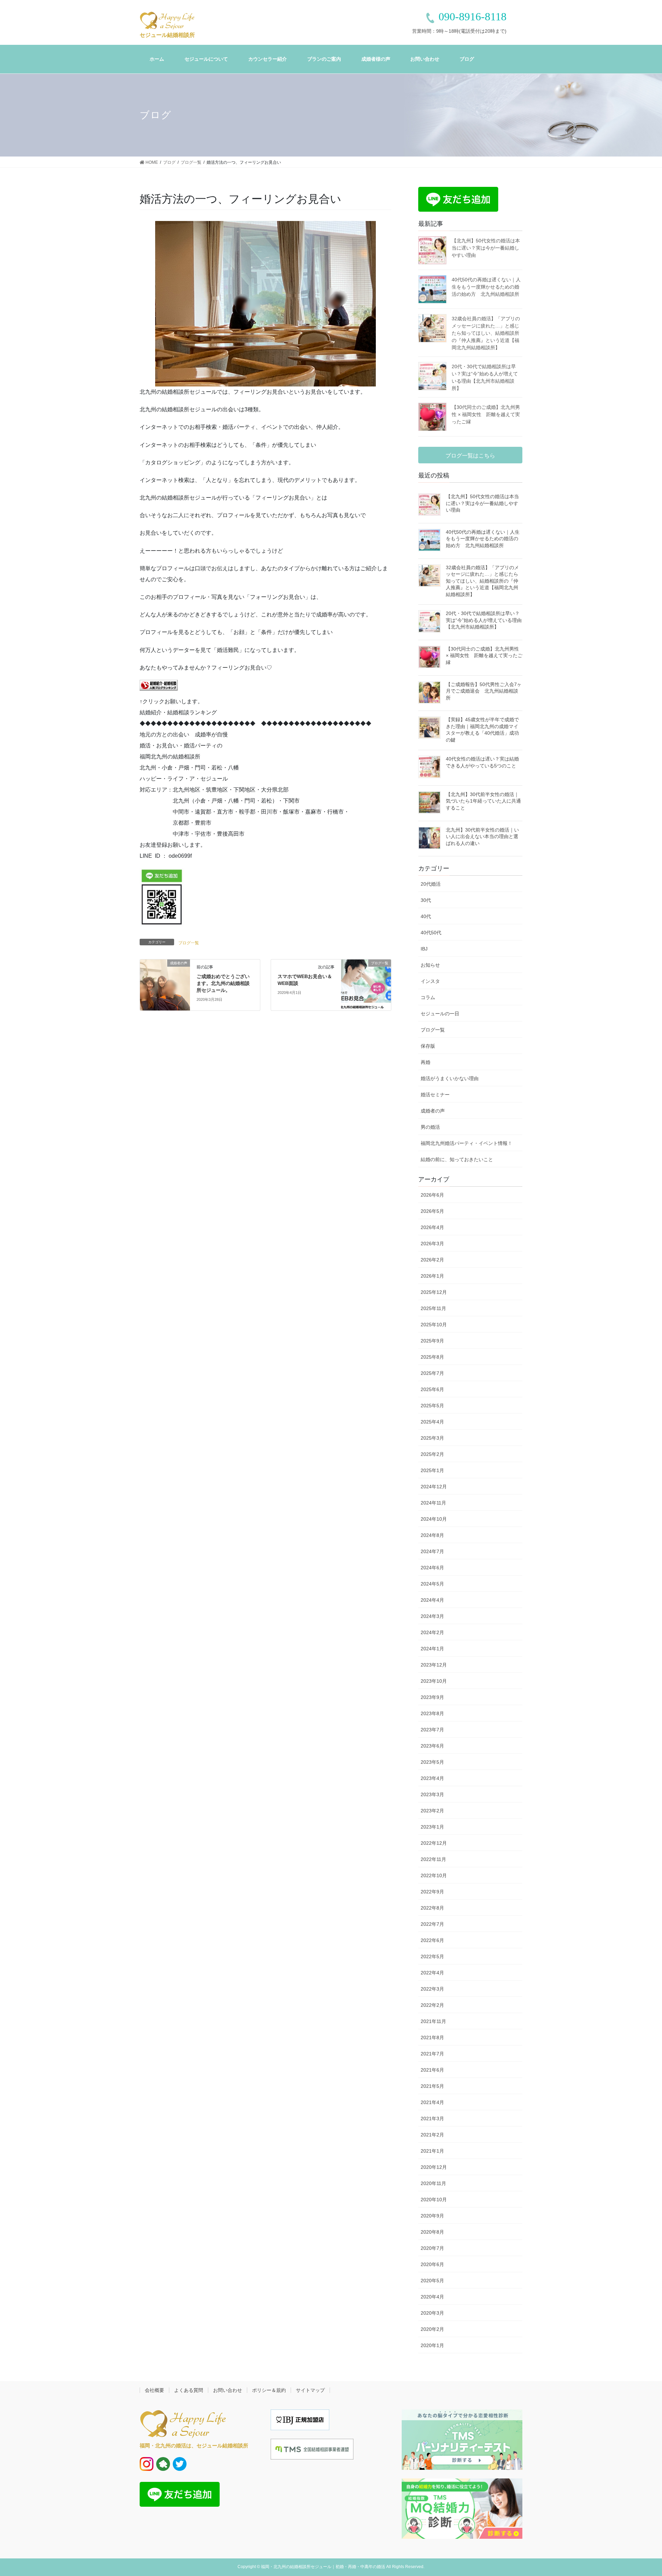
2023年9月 (432, 1697)
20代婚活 (431, 884)
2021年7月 (432, 2054)
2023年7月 (432, 1730)
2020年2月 (432, 2329)
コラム (428, 997)
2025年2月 (432, 1454)
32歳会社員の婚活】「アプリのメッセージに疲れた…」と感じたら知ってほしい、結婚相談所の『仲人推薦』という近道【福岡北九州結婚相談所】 (486, 333)
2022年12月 (434, 1843)
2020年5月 (432, 2281)
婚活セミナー (435, 1095)
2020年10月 (434, 2200)
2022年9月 (432, 1892)
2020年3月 (432, 2313)
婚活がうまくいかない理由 (450, 1078)
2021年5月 (432, 2086)
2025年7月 (432, 1373)
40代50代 (431, 933)
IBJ (424, 949)
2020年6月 (432, 2264)
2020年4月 (432, 2297)
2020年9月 (432, 2216)
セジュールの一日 (440, 1014)
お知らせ (430, 965)
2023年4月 (432, 1778)
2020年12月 (434, 2167)
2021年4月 (432, 2102)
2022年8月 (432, 1908)
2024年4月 (432, 1600)
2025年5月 (432, 1406)
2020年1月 (432, 2345)
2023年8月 (432, 1713)
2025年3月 (432, 1438)
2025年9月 (432, 1341)
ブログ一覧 (189, 943)
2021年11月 (433, 2021)
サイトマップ (310, 2390)
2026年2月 (432, 1260)
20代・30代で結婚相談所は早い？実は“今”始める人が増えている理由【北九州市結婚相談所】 (484, 620)
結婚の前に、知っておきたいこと (457, 1159)
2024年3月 (432, 1616)
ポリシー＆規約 (269, 2390)
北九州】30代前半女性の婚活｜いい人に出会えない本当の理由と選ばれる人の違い (482, 837)
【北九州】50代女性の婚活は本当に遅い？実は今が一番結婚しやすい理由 (486, 248)
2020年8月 (432, 2232)
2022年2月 (432, 2005)
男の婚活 (430, 1127)
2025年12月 (434, 1292)
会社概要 (154, 2390)
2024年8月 (432, 1535)
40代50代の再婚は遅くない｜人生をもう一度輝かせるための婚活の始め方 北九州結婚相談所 (486, 287)
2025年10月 (434, 1325)
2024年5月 (432, 1584)
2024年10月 (434, 1519)
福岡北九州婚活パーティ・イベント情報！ (467, 1143)
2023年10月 (434, 1681)
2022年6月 (432, 1940)
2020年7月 (432, 2248)
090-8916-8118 (473, 17)
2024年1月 (432, 1649)
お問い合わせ (228, 2390)
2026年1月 (432, 1276)
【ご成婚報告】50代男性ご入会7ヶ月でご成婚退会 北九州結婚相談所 (484, 691)
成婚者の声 (433, 1111)
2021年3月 (432, 2119)
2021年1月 (432, 2151)
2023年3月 (432, 1794)
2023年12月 (434, 1665)
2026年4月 (432, 1227)
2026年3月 (432, 1244)
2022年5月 (432, 1956)
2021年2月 (432, 2135)
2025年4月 (432, 1422)
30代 (426, 900)
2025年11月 (433, 1308)
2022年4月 (432, 1973)
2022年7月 (432, 1924)
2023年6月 (432, 1746)
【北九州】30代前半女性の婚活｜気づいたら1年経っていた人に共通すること (483, 801)
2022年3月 (432, 1989)
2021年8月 (432, 2037)
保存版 (428, 1046)
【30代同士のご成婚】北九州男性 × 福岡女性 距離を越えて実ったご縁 (486, 414)
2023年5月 (432, 1762)
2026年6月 (432, 1195)
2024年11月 (433, 1503)
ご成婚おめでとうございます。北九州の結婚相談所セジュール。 (223, 983)
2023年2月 (432, 1811)
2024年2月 (432, 1632)
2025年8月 (432, 1357)
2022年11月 (433, 1859)
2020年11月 (433, 2183)
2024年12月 (434, 1487)
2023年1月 (432, 1827)
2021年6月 (432, 2070)
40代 (426, 916)
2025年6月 (432, 1389)
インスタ (430, 981)
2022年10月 (434, 1875)
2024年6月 (432, 1568)
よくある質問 (189, 2390)
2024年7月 (432, 1551)
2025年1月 (432, 1470)
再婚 (425, 1062)
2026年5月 (432, 1211)
